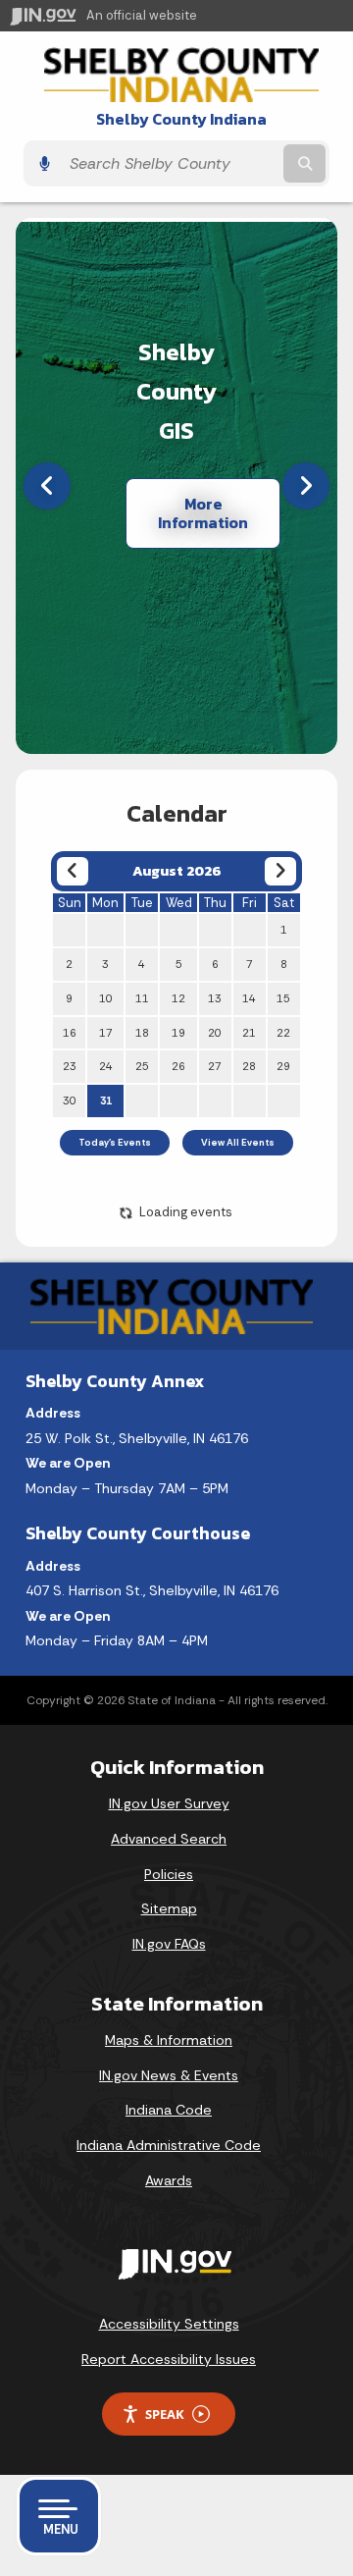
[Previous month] (72, 871)
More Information (203, 513)
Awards (169, 2180)
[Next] (306, 486)
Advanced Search (169, 1839)
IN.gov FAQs (169, 1944)
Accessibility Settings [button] (169, 2324)
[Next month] (280, 871)
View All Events (238, 1143)
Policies (169, 1874)
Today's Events (115, 1143)
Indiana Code (169, 2110)
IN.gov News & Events (169, 2075)
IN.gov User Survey (169, 1803)
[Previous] (47, 486)
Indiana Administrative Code (169, 2145)
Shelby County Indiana (181, 119)
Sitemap (169, 1908)
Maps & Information (169, 2040)
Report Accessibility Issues (169, 2359)
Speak (165, 2414)
